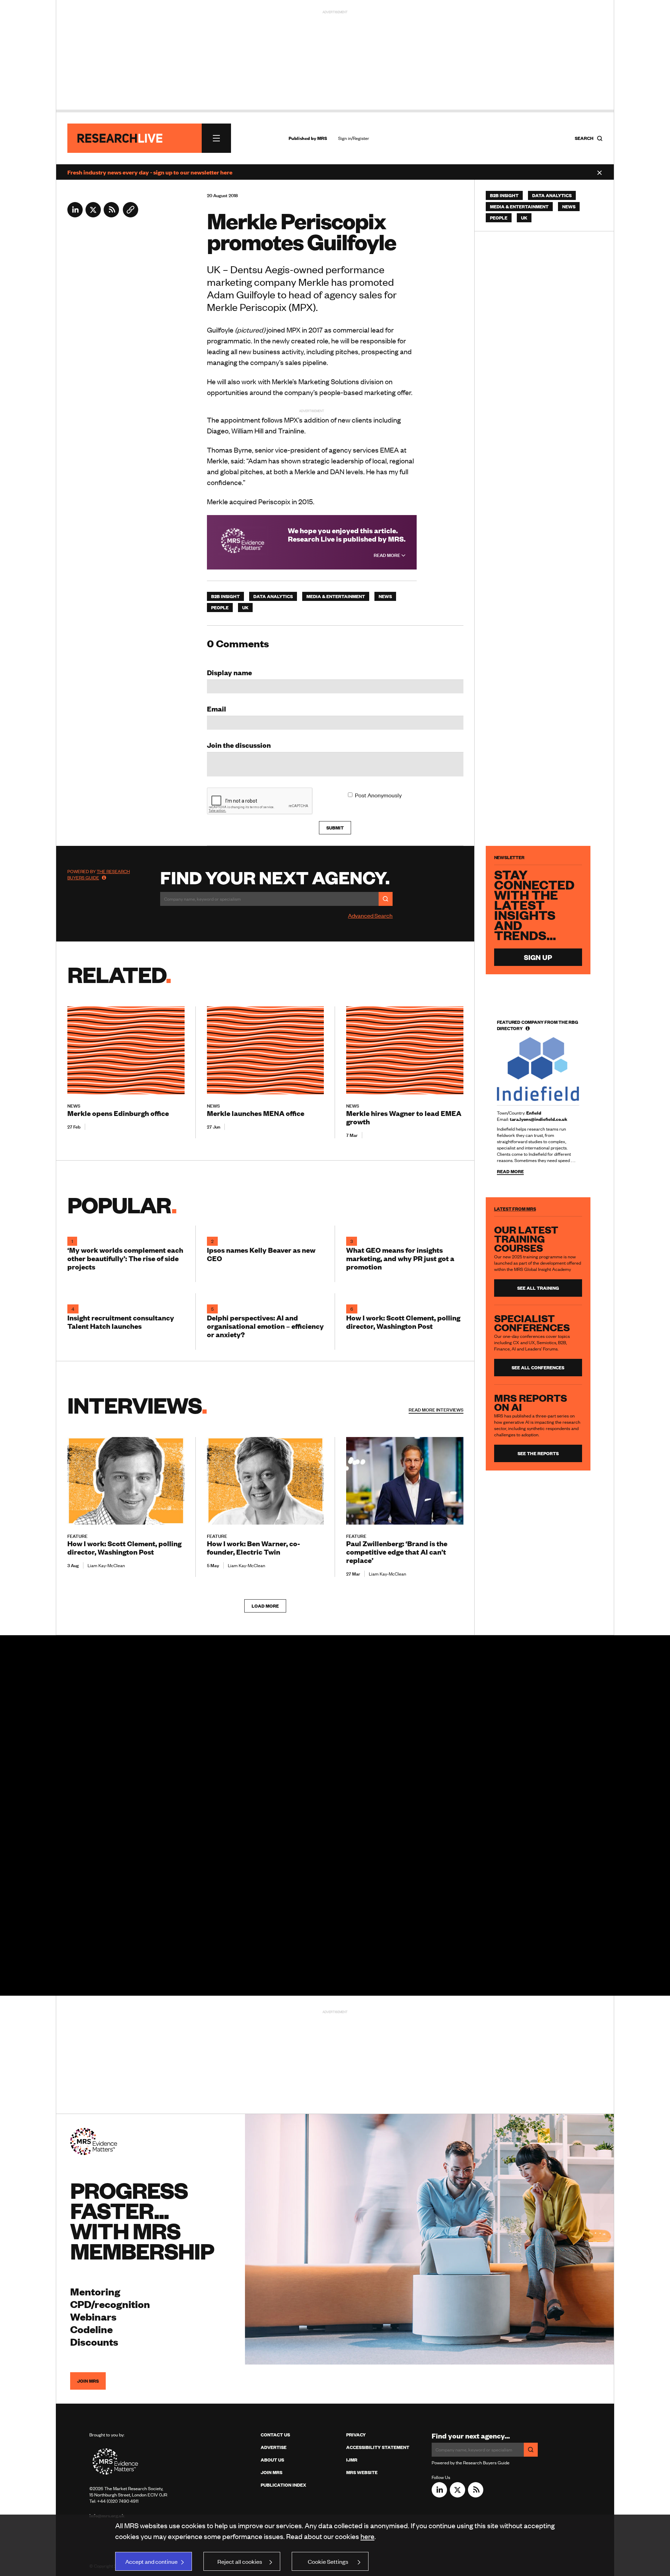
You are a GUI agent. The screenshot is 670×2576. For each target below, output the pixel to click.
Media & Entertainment (336, 596)
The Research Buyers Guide (99, 874)
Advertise (274, 2447)
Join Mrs (271, 2472)
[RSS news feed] (111, 215)
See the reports (538, 1453)
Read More (388, 555)
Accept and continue (151, 2561)
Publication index (283, 2485)
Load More (265, 1606)
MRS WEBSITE (362, 2472)
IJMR (352, 2460)
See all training (538, 1288)
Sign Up (538, 957)
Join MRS (88, 2381)
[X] (93, 215)
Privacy (356, 2435)
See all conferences (538, 1368)
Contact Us (275, 2435)
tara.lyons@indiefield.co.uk (539, 1119)
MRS (322, 138)
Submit (335, 828)
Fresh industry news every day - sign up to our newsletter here (150, 172)
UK (245, 608)
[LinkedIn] (75, 215)
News (385, 596)
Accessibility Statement (378, 2447)
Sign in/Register (354, 138)
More (436, 1410)
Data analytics (273, 596)
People (220, 608)
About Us (272, 2460)
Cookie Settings (328, 2561)
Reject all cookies (240, 2561)
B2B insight (225, 596)
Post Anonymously (378, 795)
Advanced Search (370, 915)
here (367, 2536)
